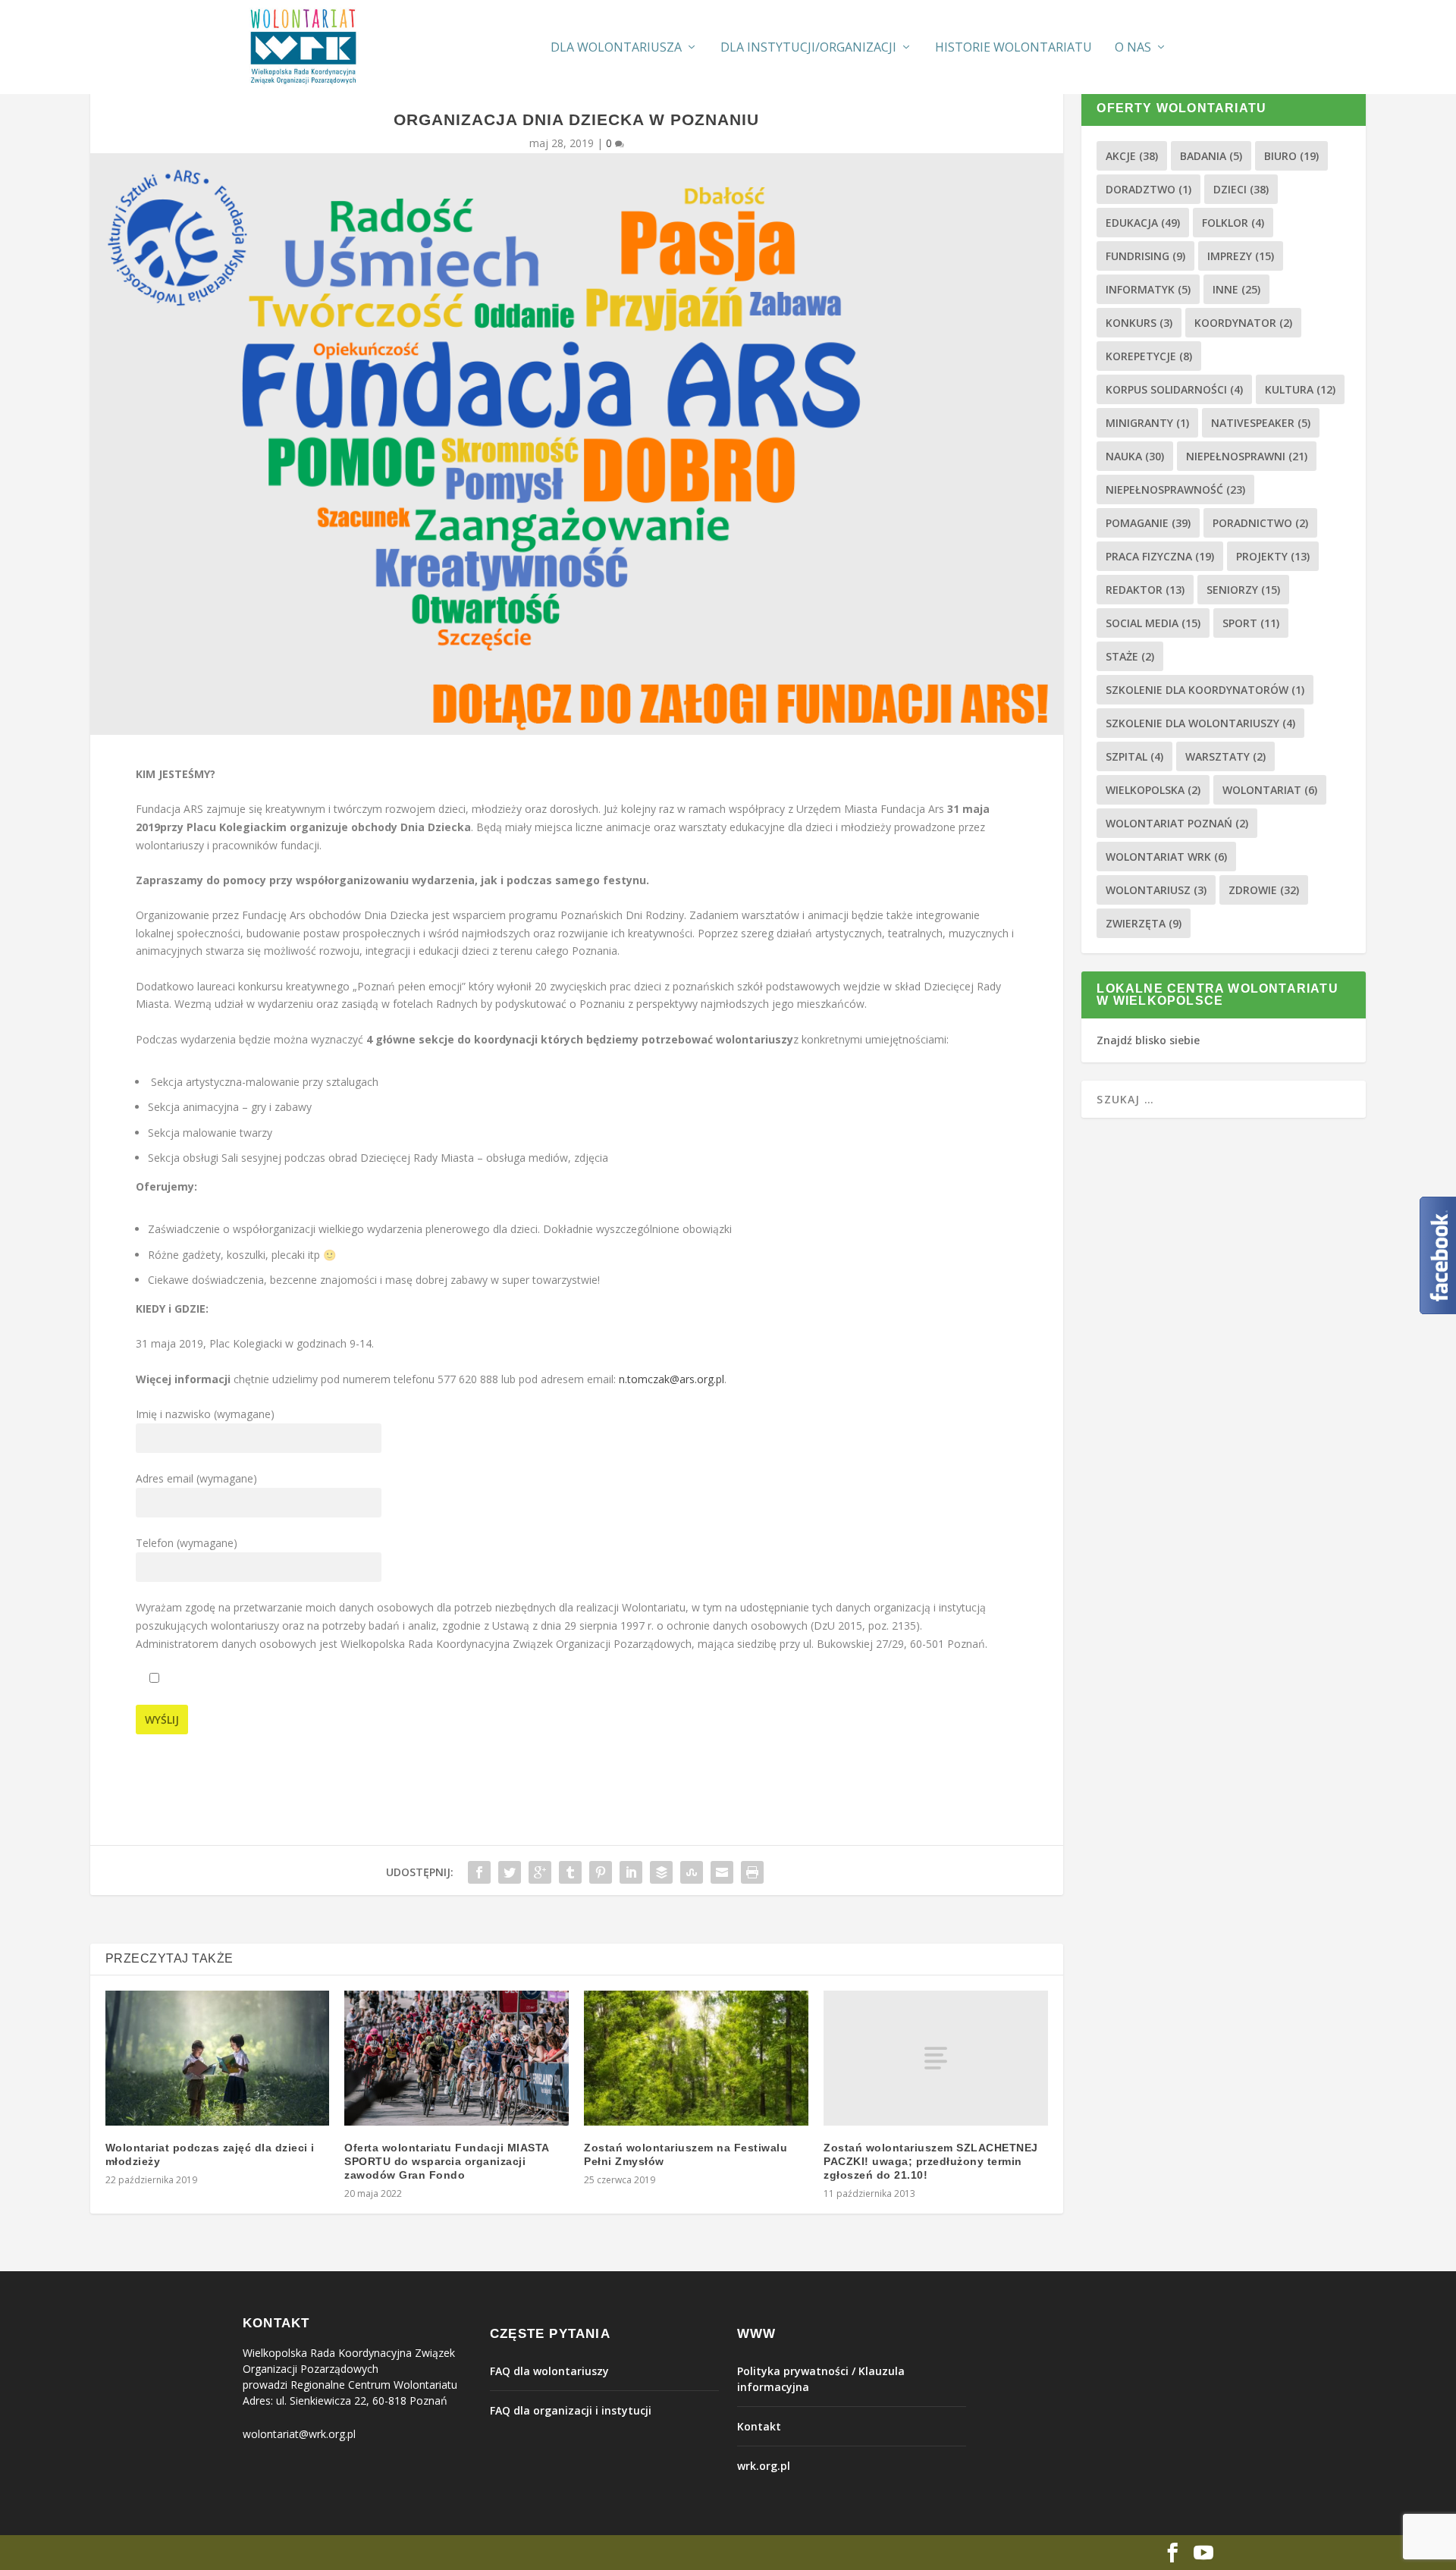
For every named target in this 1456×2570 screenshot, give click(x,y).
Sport (1251, 623)
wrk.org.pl (764, 2466)
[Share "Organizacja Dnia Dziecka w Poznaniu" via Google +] (540, 1872)
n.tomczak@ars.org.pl (672, 1379)
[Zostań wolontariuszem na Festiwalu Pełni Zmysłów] (696, 2058)
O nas (1133, 48)
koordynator (1243, 323)
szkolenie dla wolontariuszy (1200, 723)
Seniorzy (1243, 590)
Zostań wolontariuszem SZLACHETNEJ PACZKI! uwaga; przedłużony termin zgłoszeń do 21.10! (931, 2161)
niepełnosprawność (1175, 490)
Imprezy (1241, 256)
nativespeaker (1261, 423)
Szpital (1134, 756)
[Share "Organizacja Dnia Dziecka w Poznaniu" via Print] (752, 1872)
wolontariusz (1156, 890)
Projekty (1273, 556)
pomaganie (1148, 523)
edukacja (1143, 223)
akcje (1132, 156)
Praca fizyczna (1160, 556)
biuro (1291, 156)
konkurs (1139, 323)
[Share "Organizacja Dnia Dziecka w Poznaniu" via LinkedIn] (631, 1872)
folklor (1233, 223)
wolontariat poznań (1177, 823)
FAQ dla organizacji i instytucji (571, 2410)
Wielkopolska (1153, 790)
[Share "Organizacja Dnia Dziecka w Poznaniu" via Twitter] (510, 1872)
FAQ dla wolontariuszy (549, 2371)
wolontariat (1270, 790)
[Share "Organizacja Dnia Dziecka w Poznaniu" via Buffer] (661, 1872)
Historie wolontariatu (1014, 48)
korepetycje (1149, 356)
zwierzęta (1144, 923)
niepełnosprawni (1247, 456)
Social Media (1153, 623)
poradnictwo (1260, 523)
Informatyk (1148, 289)
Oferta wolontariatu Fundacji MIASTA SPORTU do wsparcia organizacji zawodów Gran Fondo (447, 2161)
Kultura (1300, 389)
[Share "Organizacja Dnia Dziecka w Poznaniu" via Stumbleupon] (692, 1872)
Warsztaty (1225, 756)
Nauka (1135, 456)
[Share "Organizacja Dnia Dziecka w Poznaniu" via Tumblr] (570, 1872)
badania (1211, 156)
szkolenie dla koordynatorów (1205, 690)
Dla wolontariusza (616, 48)
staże (1130, 656)
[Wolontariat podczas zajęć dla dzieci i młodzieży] (218, 2058)
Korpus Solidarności (1174, 389)
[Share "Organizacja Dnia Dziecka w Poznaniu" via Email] (722, 1872)
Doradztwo (1148, 189)
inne (1236, 289)
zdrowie (1264, 890)
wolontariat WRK (1166, 857)
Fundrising (1145, 256)
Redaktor (1145, 590)
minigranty (1147, 423)
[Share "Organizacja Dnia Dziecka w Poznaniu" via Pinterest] (601, 1872)
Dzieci (1241, 189)
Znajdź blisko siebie (1148, 1040)
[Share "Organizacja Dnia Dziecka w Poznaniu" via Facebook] (479, 1872)
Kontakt (759, 2426)
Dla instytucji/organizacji (808, 48)
